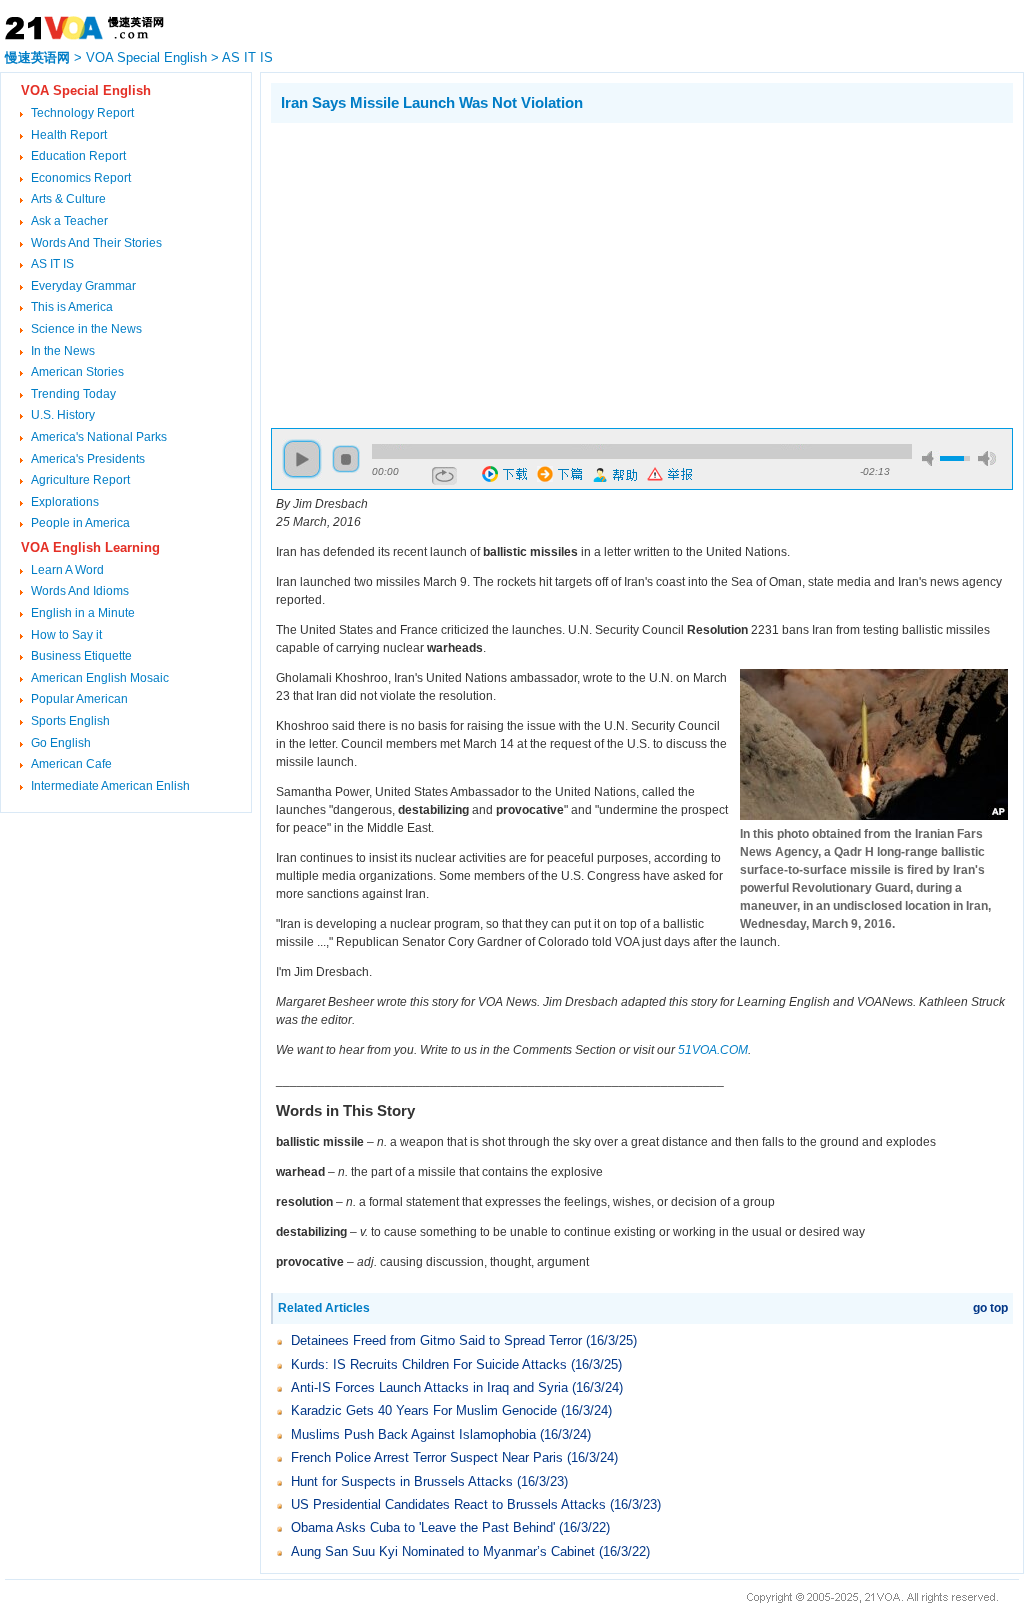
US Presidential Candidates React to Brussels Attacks (450, 1504)
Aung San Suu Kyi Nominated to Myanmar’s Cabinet (443, 1551)
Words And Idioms (80, 591)
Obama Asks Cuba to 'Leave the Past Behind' (423, 1527)
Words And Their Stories (96, 243)
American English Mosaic (100, 678)
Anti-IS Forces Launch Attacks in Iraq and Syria (431, 1387)
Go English (61, 743)
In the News (63, 351)
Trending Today (73, 394)
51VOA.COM (713, 1050)
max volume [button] (987, 458)
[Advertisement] (439, 273)
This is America (72, 307)
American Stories (77, 372)
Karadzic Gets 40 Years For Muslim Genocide (424, 1410)
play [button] (302, 459)
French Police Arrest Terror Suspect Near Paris (427, 1457)
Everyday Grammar (83, 286)
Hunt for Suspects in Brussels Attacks (404, 1481)
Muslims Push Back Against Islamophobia (415, 1434)
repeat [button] (444, 476)
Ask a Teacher (69, 221)
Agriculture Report (80, 480)
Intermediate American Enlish (110, 786)
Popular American (79, 699)
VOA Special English (146, 57)
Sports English (70, 721)
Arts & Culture (68, 199)
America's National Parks (99, 437)
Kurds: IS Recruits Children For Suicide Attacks (429, 1364)
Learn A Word (67, 570)
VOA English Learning (90, 547)
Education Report (78, 156)
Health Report (69, 135)
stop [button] (346, 459)
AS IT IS (247, 57)
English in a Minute (83, 613)
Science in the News (86, 329)
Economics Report (81, 178)
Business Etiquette (81, 656)
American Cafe (71, 764)
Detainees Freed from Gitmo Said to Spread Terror (438, 1340)
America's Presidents (88, 459)
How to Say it (66, 635)
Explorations (65, 502)
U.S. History (63, 415)
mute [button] (931, 458)
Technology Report (82, 113)
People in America (80, 523)
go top (990, 1308)
